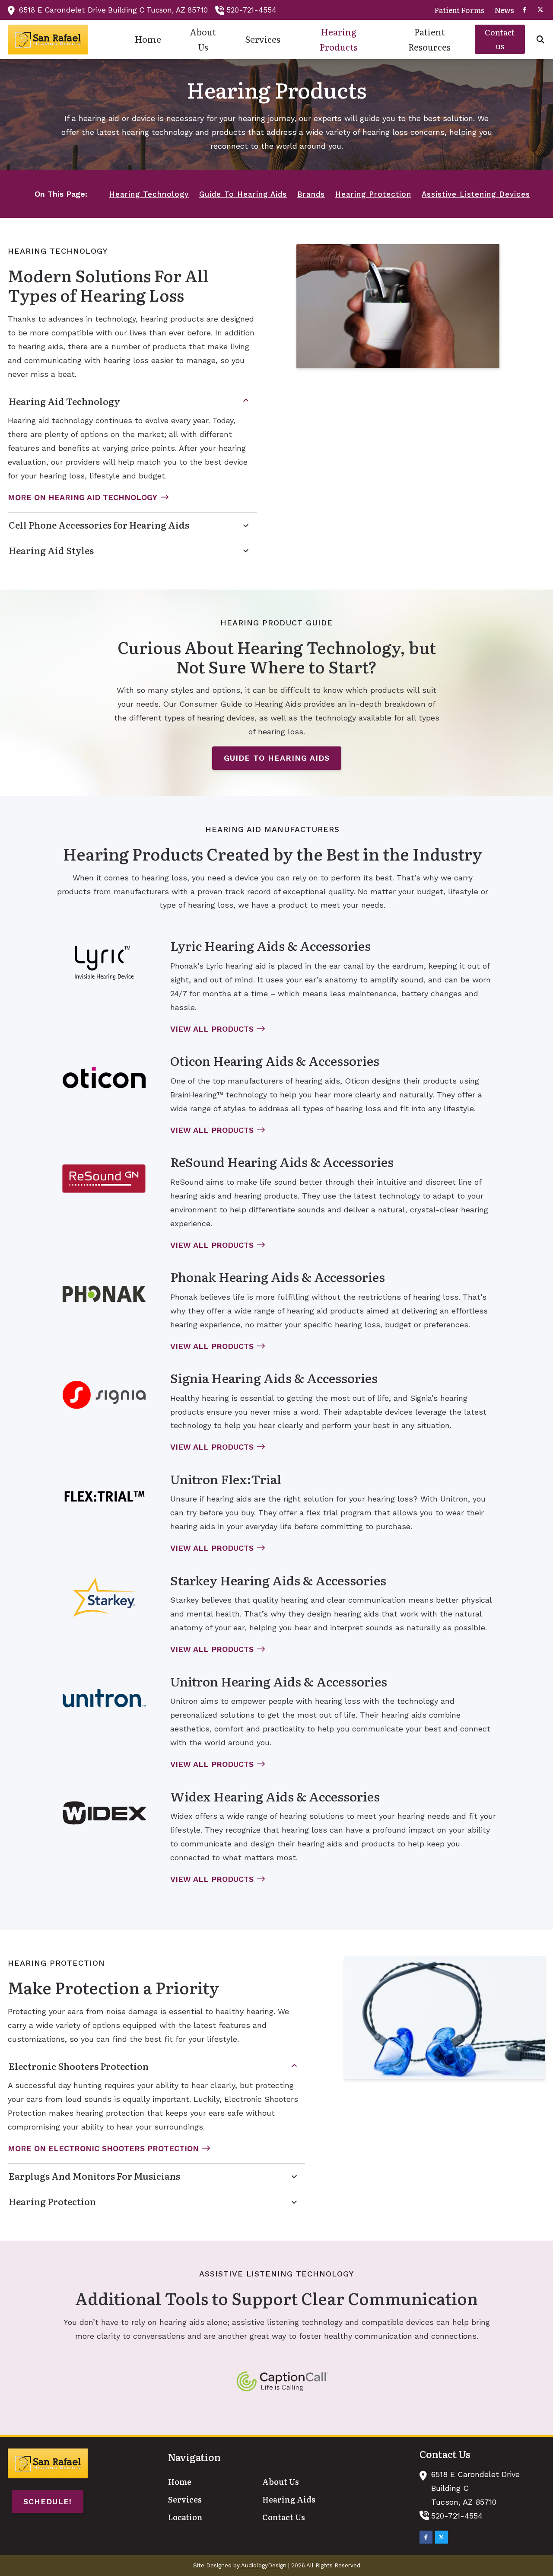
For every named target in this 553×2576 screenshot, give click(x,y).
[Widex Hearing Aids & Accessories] (104, 1813)
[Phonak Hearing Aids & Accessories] (104, 1294)
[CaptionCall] (282, 2382)
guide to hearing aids (243, 194)
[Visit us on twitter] (540, 10)
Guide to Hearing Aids (277, 758)
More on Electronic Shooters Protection (103, 2148)
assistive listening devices (476, 194)
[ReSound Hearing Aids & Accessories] (104, 1179)
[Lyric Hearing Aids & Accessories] (104, 963)
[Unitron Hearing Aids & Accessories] (104, 1698)
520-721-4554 (251, 10)
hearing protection (373, 194)
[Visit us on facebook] (524, 10)
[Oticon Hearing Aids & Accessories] (104, 1078)
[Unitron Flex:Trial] (104, 1496)
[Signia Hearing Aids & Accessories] (104, 1395)
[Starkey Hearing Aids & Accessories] (104, 1597)
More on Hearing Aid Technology (83, 497)
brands (311, 194)
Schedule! (48, 2501)
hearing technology (149, 194)
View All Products (212, 1029)
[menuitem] (459, 10)
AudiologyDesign (264, 2565)
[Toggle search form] (540, 39)
